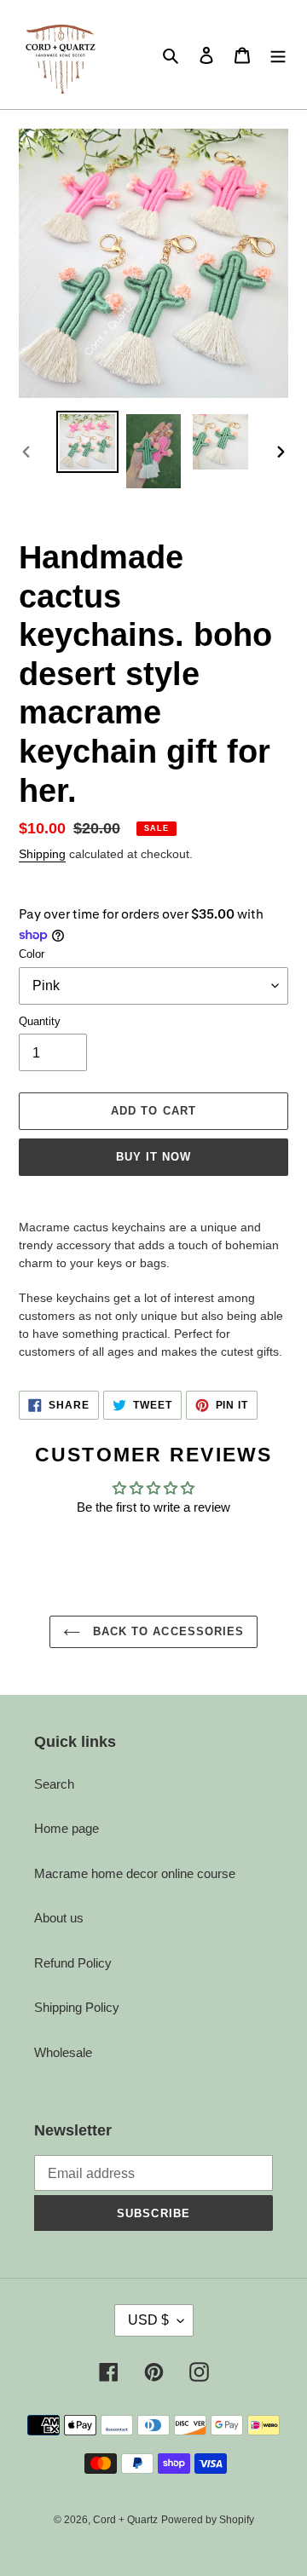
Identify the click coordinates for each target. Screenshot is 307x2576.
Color (32, 954)
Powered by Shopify (208, 2520)
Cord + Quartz (125, 2520)
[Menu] (278, 55)
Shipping (42, 854)
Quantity (40, 1021)
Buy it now (153, 1157)
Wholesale (63, 2052)
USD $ (148, 2320)
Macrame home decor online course (135, 1873)
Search (54, 1784)
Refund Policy (73, 1963)
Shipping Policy (77, 2007)
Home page (67, 1828)
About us (59, 1918)
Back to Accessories (166, 1631)
